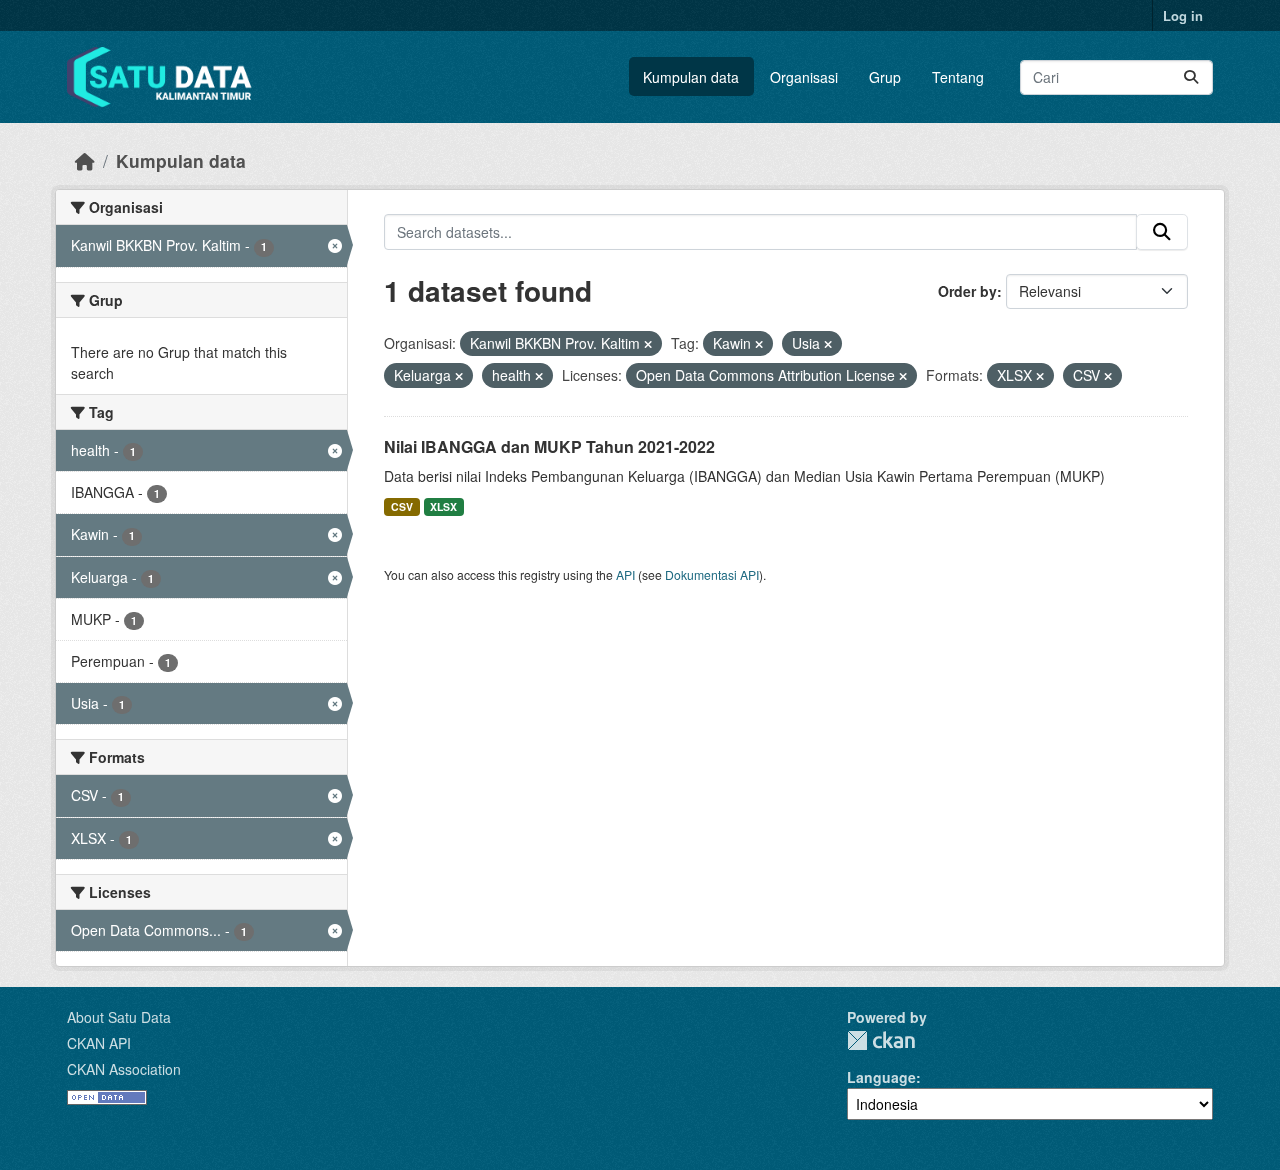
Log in (1183, 15)
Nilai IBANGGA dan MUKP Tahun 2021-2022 (549, 446)
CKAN (881, 1040)
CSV (402, 506)
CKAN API (99, 1043)
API (625, 574)
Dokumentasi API (712, 574)
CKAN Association (124, 1069)
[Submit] (1191, 77)
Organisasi (804, 77)
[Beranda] (85, 160)
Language (881, 1077)
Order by (967, 291)
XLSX (443, 506)
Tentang (958, 77)
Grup (885, 77)
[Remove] (648, 344)
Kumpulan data (691, 77)
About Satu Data (119, 1017)
